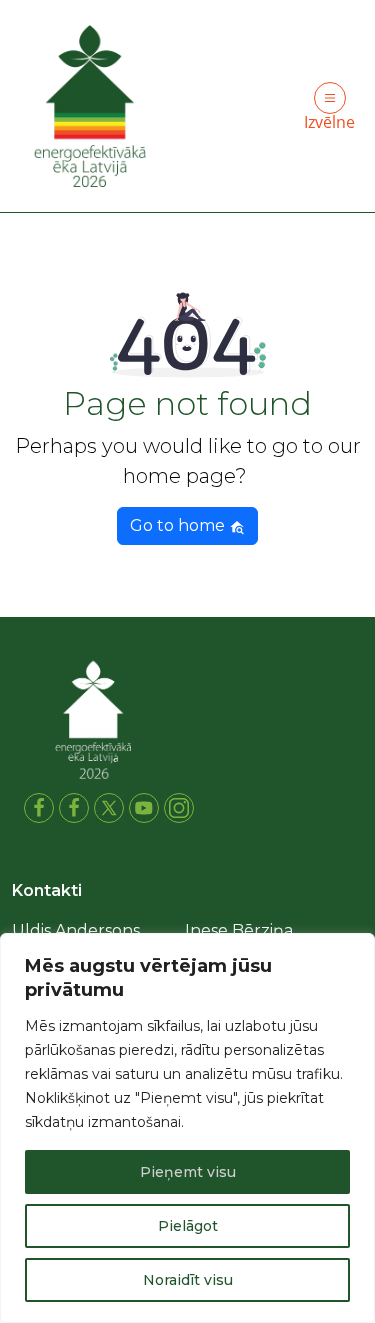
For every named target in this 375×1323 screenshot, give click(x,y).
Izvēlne (329, 122)
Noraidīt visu (188, 1280)
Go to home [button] (179, 525)
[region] (187, 1128)
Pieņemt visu (188, 1172)
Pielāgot (188, 1226)
